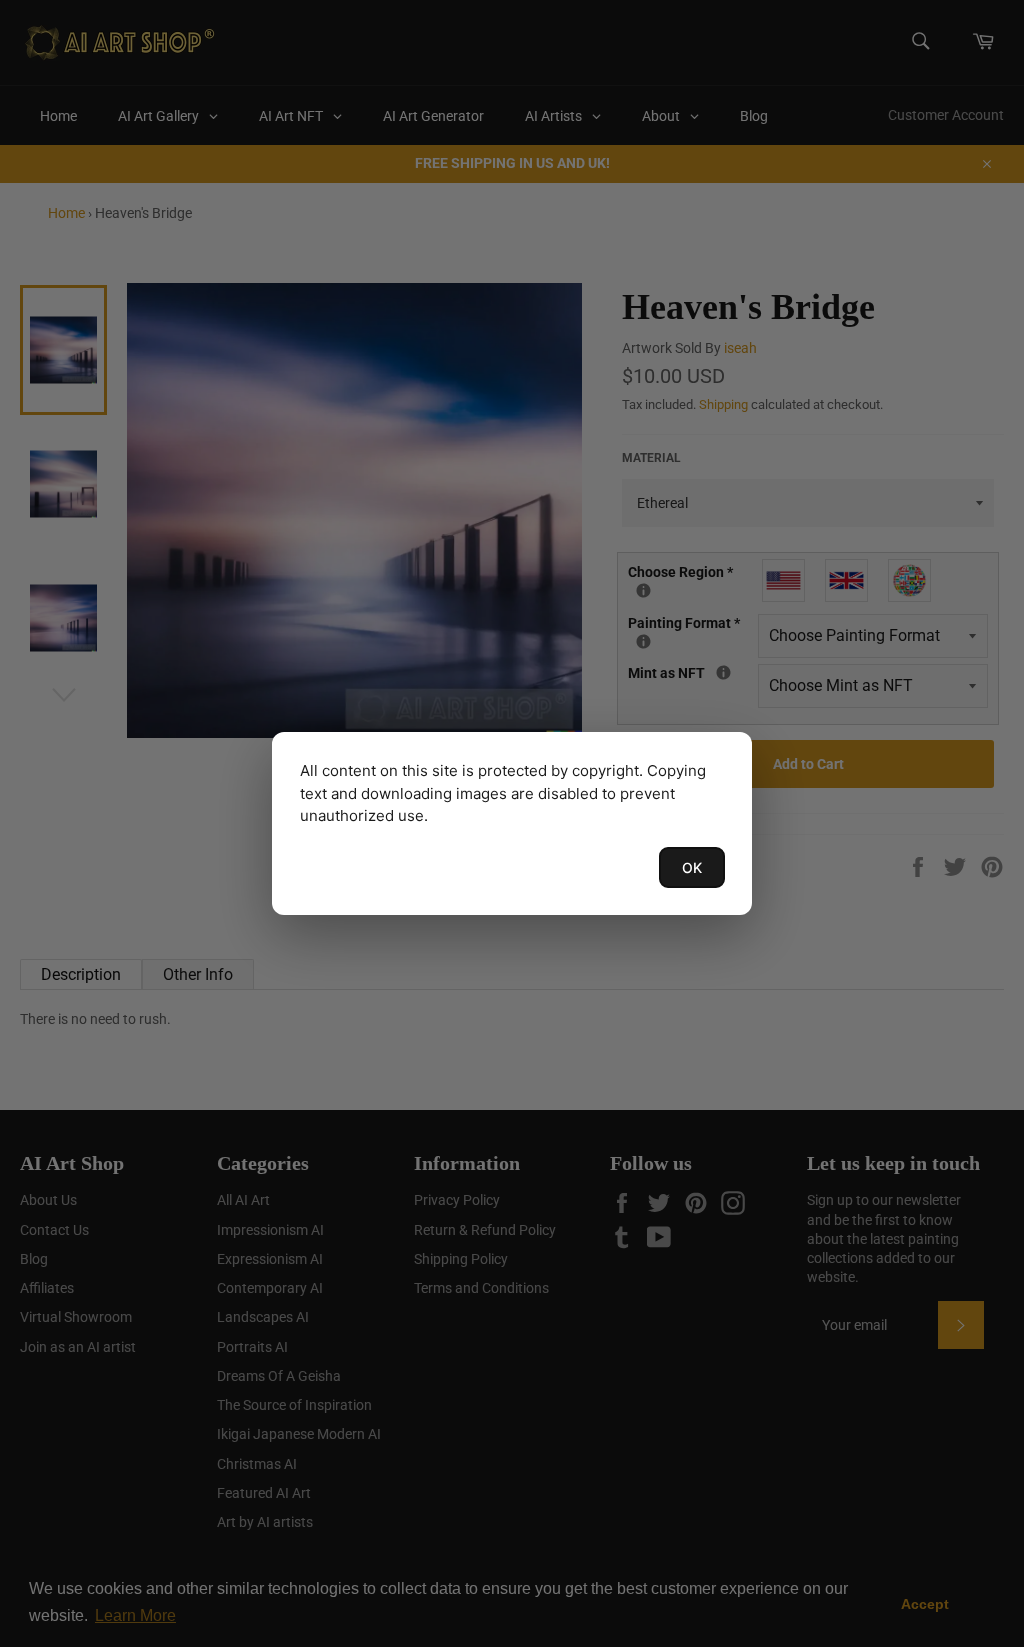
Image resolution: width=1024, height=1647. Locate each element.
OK (692, 867)
